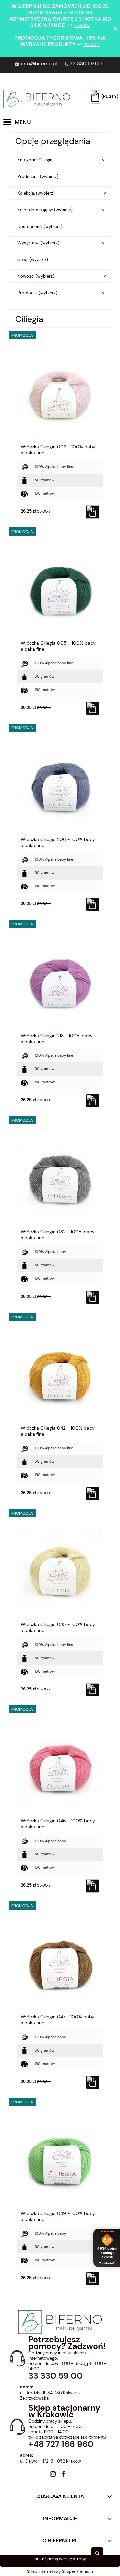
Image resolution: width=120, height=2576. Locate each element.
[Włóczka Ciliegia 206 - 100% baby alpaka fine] (60, 785)
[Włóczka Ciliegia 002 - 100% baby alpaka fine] (60, 393)
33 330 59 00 (86, 64)
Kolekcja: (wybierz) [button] (36, 193)
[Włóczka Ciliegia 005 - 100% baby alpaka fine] (60, 589)
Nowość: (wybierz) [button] (36, 276)
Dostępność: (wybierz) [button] (40, 226)
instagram (53, 2475)
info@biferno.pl (39, 64)
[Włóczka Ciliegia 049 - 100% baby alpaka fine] (60, 2160)
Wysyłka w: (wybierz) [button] (38, 243)
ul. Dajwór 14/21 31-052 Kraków (50, 2461)
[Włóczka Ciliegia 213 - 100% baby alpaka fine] (60, 982)
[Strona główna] (37, 99)
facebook (63, 2475)
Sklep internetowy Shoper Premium (60, 2571)
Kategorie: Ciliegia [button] (35, 160)
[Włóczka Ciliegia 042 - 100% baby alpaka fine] (60, 1374)
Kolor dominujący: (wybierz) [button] (45, 210)
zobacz (82, 25)
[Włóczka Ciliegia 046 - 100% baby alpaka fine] (60, 1767)
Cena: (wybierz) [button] (33, 260)
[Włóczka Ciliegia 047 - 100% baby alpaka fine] (60, 1963)
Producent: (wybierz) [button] (38, 176)
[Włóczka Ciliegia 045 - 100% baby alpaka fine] (60, 1570)
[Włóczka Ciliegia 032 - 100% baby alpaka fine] (60, 1178)
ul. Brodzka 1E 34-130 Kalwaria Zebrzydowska (50, 2396)
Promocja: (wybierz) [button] (37, 293)
